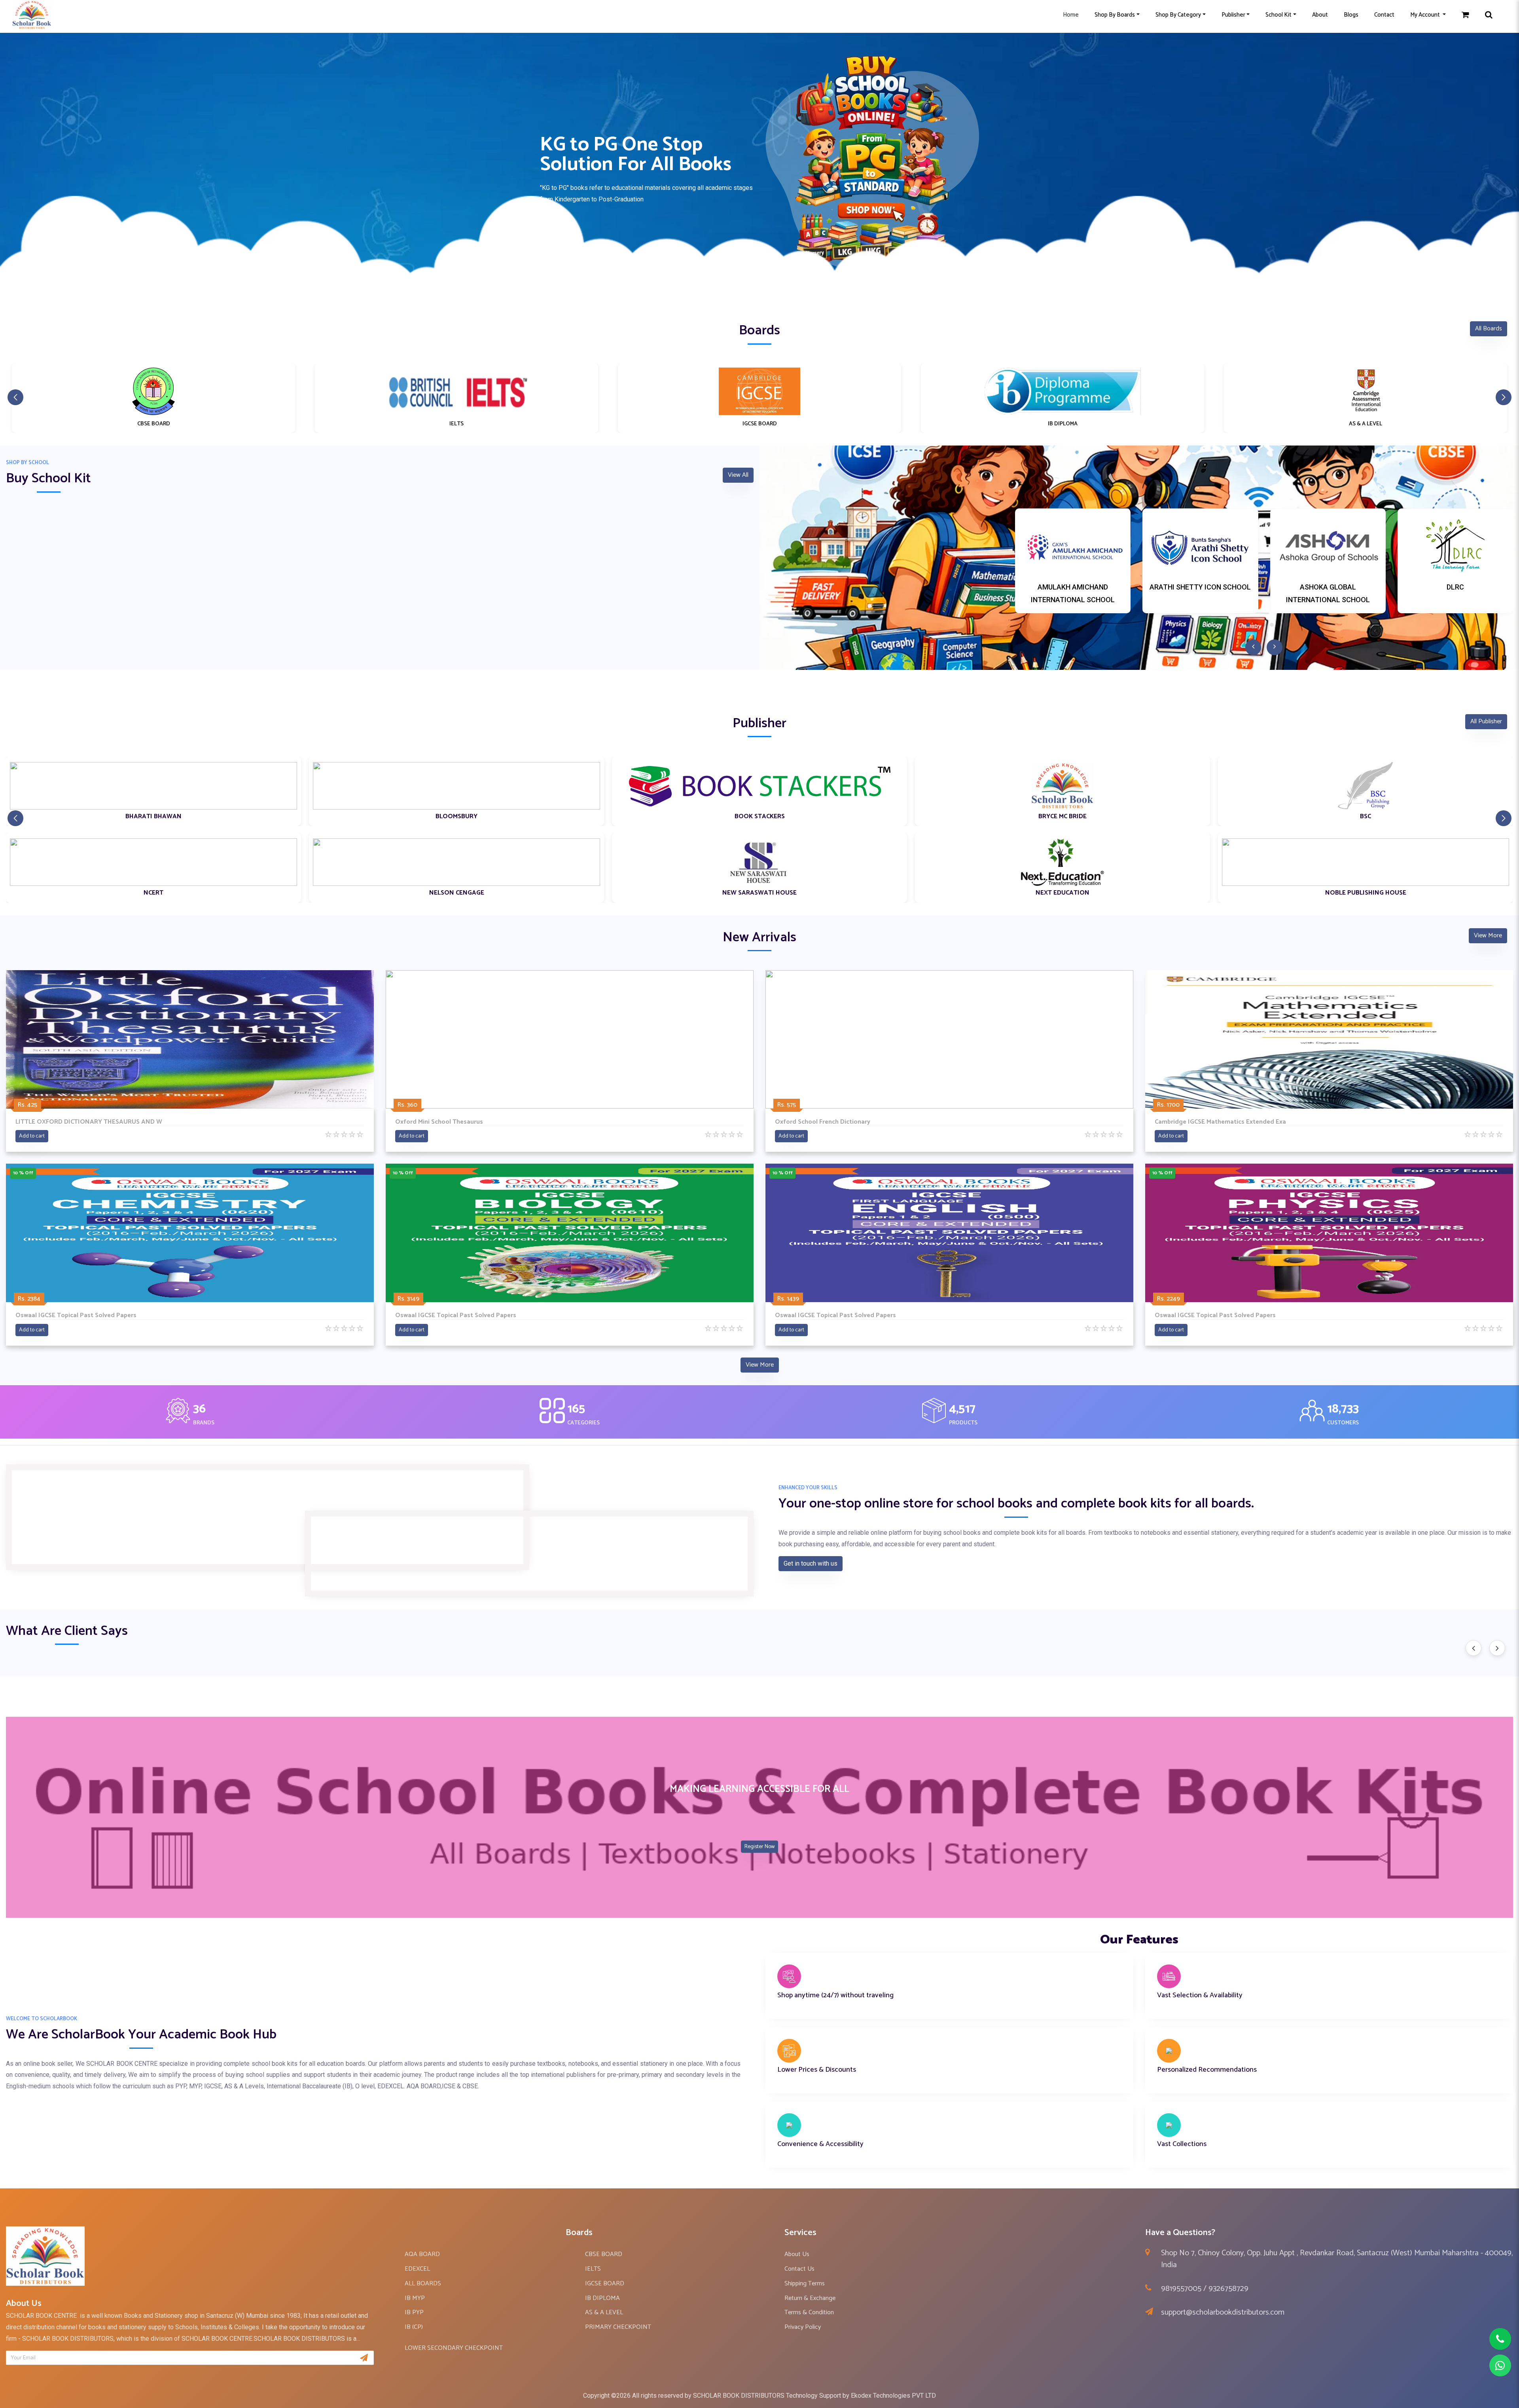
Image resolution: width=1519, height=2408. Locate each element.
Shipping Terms (805, 2284)
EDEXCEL (417, 2269)
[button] (759, 288)
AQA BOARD (422, 2254)
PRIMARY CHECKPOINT (618, 2327)
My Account (1426, 15)
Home (1071, 15)
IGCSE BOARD (605, 2284)
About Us (797, 2254)
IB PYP (414, 2312)
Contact (1384, 15)
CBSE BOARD (604, 2254)
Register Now (759, 1847)
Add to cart (32, 1136)
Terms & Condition (809, 2312)
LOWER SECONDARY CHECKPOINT (454, 2348)
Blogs (1351, 15)
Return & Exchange (810, 2298)
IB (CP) (414, 2327)
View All (738, 475)
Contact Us (799, 2269)
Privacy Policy (803, 2327)
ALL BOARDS (423, 2284)
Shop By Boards (1115, 15)
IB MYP (415, 2298)
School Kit (1278, 15)
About (1320, 15)
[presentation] (1474, 1648)
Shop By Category (1178, 15)
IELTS (593, 2269)
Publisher (1233, 15)
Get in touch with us (811, 1563)
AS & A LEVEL (604, 2312)
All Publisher (1486, 721)
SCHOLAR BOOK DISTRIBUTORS (739, 2396)
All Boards (1489, 329)
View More (1488, 936)
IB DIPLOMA (602, 2298)
